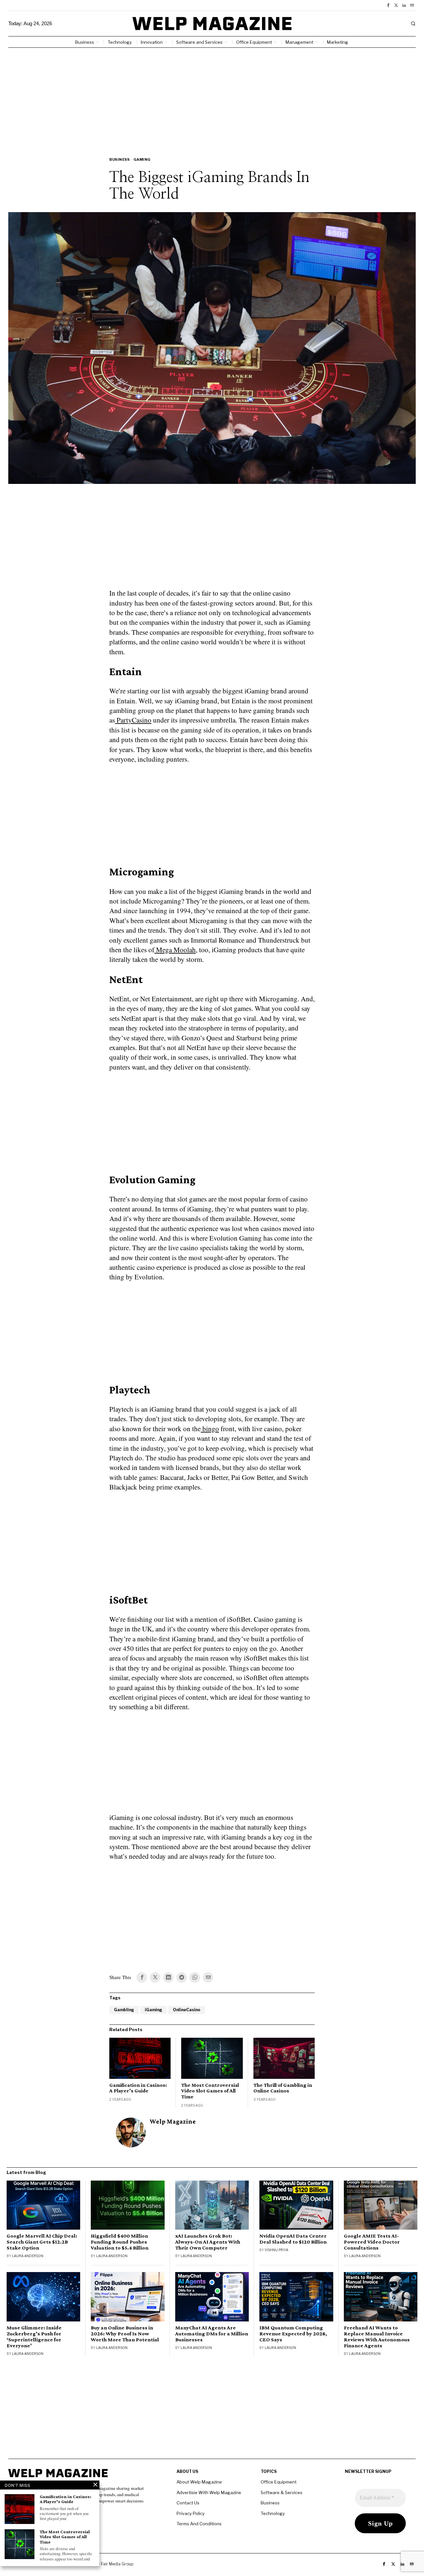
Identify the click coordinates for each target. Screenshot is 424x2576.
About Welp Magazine (199, 2482)
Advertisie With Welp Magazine (209, 2492)
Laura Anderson (28, 2256)
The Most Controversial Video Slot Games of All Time (210, 2091)
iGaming (154, 2010)
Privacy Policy (191, 2513)
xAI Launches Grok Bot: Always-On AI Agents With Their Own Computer (208, 2242)
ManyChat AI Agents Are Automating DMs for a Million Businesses (212, 2334)
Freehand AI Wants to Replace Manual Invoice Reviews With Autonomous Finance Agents (377, 2337)
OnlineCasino (187, 2010)
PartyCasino (133, 720)
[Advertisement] (212, 97)
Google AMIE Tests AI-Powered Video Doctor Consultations (372, 2242)
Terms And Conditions (199, 2524)
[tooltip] (388, 5)
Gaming (142, 159)
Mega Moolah (175, 950)
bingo (210, 1429)
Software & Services (282, 2492)
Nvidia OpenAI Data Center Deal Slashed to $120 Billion (293, 2239)
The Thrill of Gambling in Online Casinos (283, 2088)
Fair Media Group (117, 2564)
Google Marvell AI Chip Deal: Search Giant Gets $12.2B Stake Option (42, 2242)
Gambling (124, 2010)
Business (119, 159)
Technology (273, 2513)
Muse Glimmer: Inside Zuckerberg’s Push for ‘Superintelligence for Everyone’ (34, 2337)
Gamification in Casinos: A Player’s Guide (138, 2088)
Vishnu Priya (276, 2250)
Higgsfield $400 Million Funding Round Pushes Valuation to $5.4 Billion (120, 2242)
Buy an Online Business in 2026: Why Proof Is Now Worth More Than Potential (125, 2334)
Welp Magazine (173, 2121)
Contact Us (188, 2503)
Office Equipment (279, 2482)
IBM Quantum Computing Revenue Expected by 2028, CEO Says (293, 2334)
